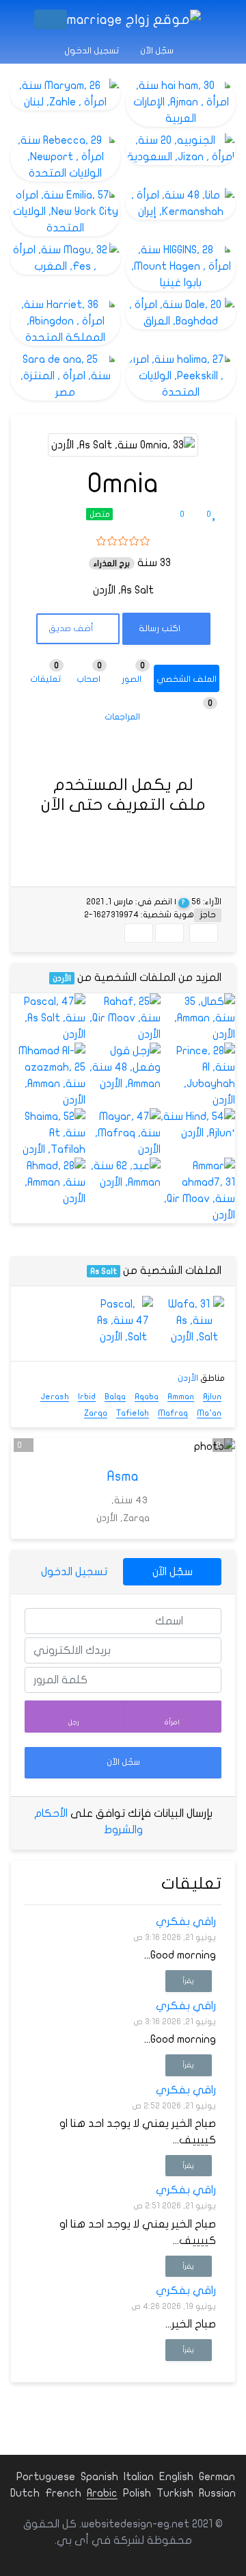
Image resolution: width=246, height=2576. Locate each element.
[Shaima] (48, 1133)
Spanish (99, 2477)
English (176, 2477)
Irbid (87, 1397)
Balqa (115, 1397)
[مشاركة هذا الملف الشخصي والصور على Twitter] (169, 933)
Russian (217, 2493)
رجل (74, 1722)
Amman (181, 1397)
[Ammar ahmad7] (198, 1190)
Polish (137, 2493)
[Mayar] (123, 1133)
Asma (123, 1476)
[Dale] (181, 313)
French (63, 2493)
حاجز (208, 915)
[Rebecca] (65, 157)
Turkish (175, 2493)
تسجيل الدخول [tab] (74, 1572)
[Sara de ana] (65, 376)
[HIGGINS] (181, 266)
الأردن (62, 978)
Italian (139, 2477)
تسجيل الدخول (93, 51)
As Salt (104, 1271)
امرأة (172, 1722)
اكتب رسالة (161, 628)
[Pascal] (48, 1018)
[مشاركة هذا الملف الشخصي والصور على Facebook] (204, 933)
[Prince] (198, 1075)
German (217, 2477)
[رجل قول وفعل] (123, 1067)
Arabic (102, 2493)
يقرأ (188, 1981)
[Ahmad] (48, 1182)
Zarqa (96, 1413)
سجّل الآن (158, 51)
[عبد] (123, 1174)
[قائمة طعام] (51, 20)
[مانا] (181, 203)
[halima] (181, 376)
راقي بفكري (186, 1922)
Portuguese (46, 2477)
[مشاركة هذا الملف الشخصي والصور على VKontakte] (139, 933)
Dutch (25, 2493)
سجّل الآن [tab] (173, 1572)
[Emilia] (65, 212)
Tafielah (133, 1413)
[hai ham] (181, 102)
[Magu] (65, 258)
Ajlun (212, 1397)
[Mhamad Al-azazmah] (48, 1075)
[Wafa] (194, 1321)
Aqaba (147, 1397)
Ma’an (209, 1413)
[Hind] (198, 1125)
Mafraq (173, 1413)
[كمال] (198, 1018)
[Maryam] (65, 94)
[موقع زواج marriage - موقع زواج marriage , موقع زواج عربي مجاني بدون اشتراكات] (134, 20)
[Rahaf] (123, 1018)
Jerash (55, 1397)
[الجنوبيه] (181, 149)
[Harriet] (65, 321)
